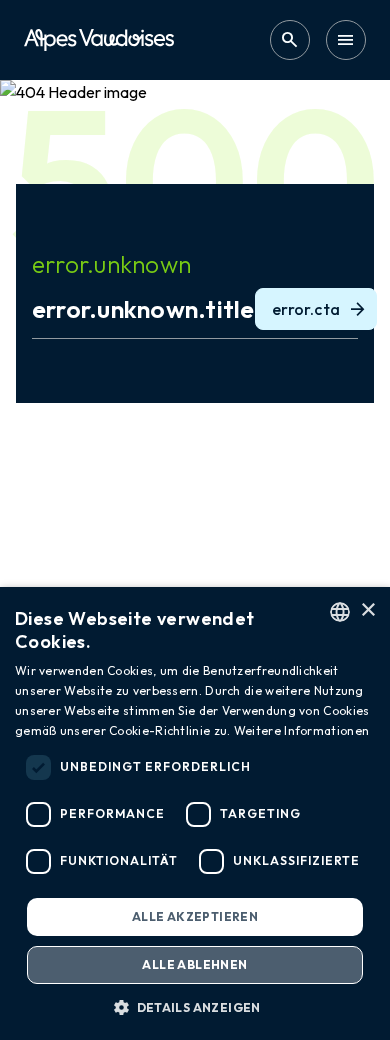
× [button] (367, 610)
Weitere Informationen (301, 730)
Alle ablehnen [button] (194, 964)
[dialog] (195, 813)
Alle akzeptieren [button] (195, 916)
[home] (99, 39)
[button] (195, 1007)
